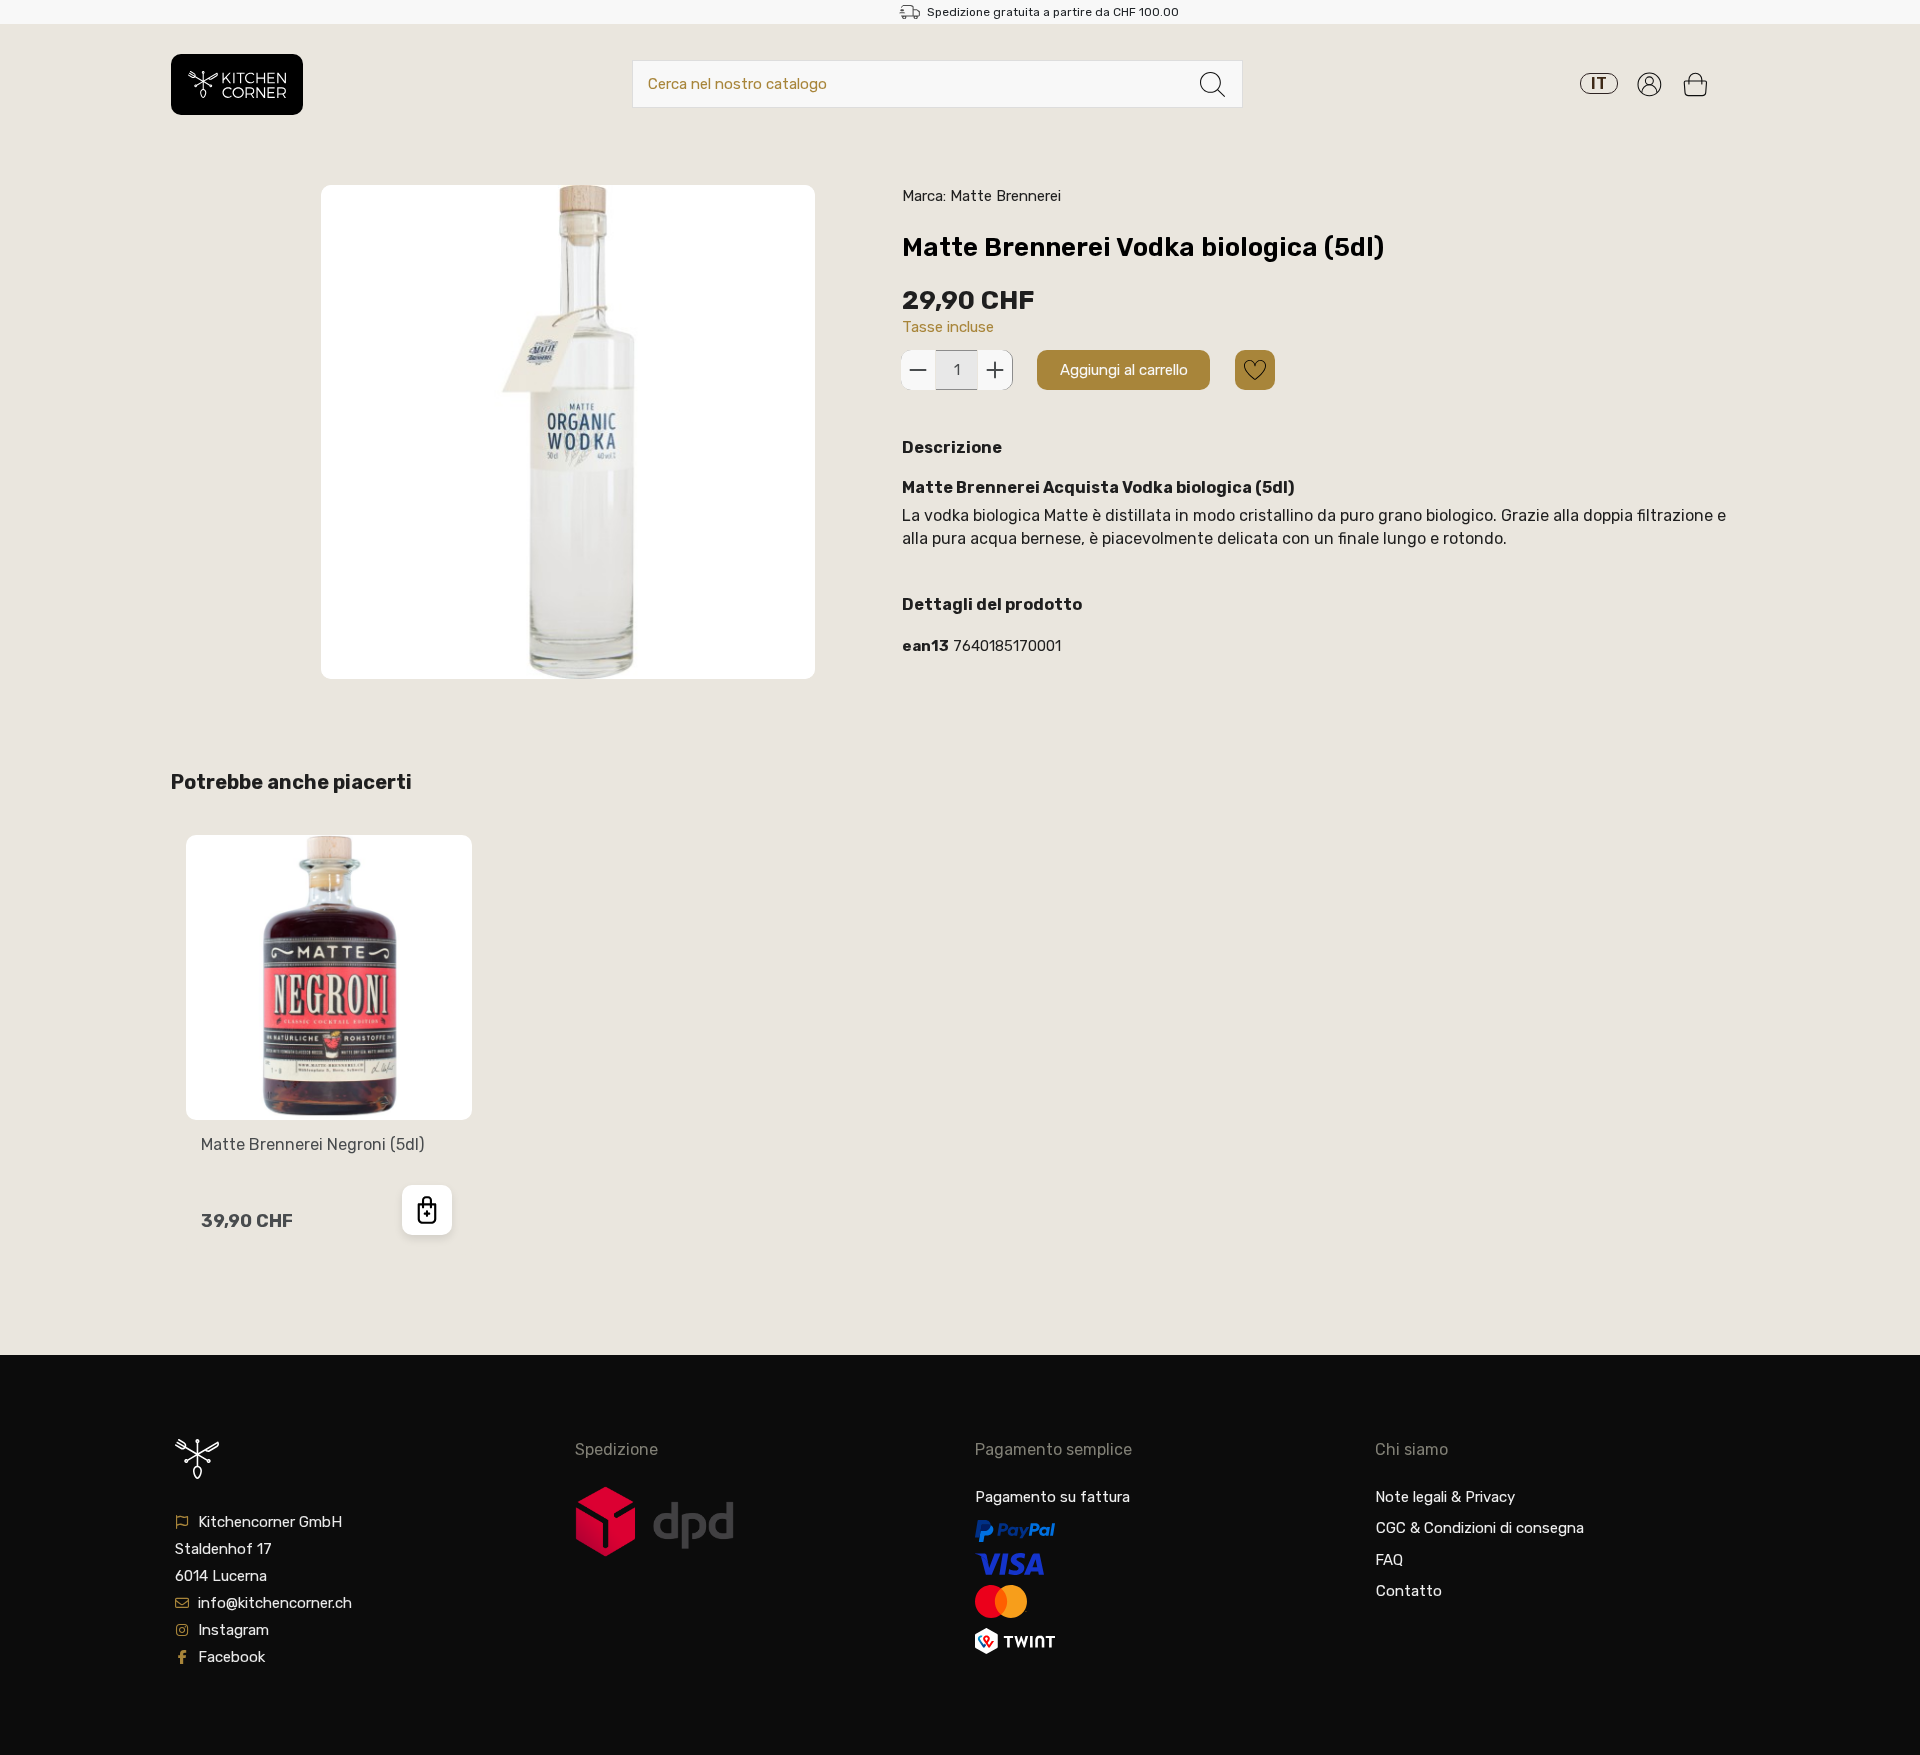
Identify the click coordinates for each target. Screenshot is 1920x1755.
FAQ (1389, 1560)
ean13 (925, 646)
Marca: (924, 196)
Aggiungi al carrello (1124, 370)
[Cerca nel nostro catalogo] (1212, 84)
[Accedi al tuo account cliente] (1649, 84)
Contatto (1409, 1591)
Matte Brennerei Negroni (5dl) (312, 1144)
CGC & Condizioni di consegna (1480, 1528)
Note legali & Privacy (1445, 1497)
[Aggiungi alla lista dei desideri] (1255, 370)
